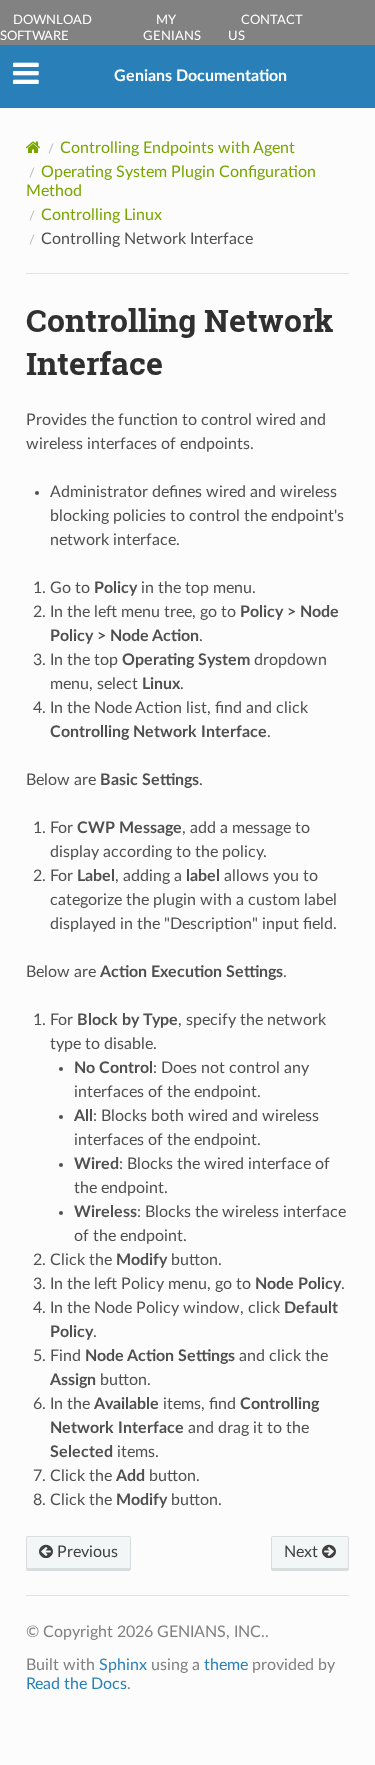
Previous (85, 1552)
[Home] (33, 147)
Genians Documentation (200, 76)
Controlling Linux (101, 215)
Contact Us (265, 28)
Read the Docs (76, 1684)
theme (226, 1665)
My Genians (172, 28)
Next (303, 1552)
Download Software (46, 28)
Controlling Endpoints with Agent (177, 148)
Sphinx (123, 1665)
